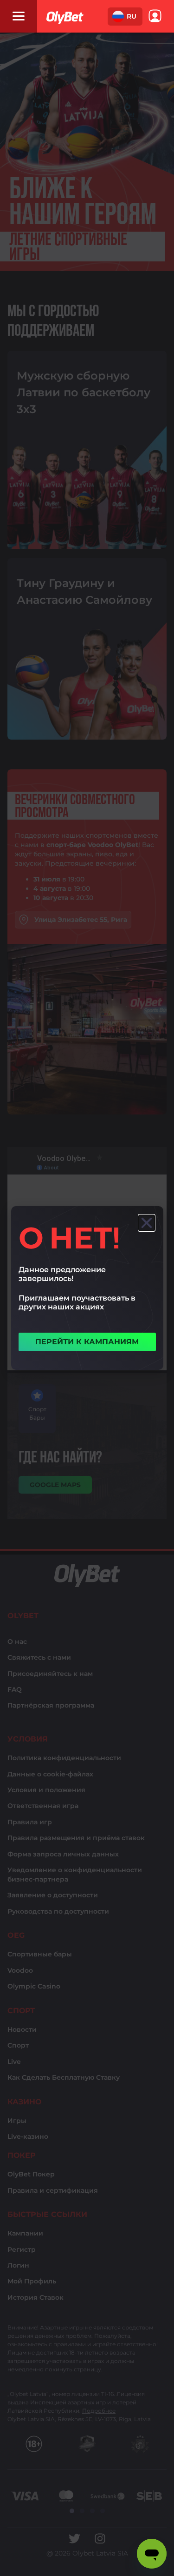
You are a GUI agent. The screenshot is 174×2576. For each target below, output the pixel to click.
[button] (125, 17)
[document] (87, 1288)
